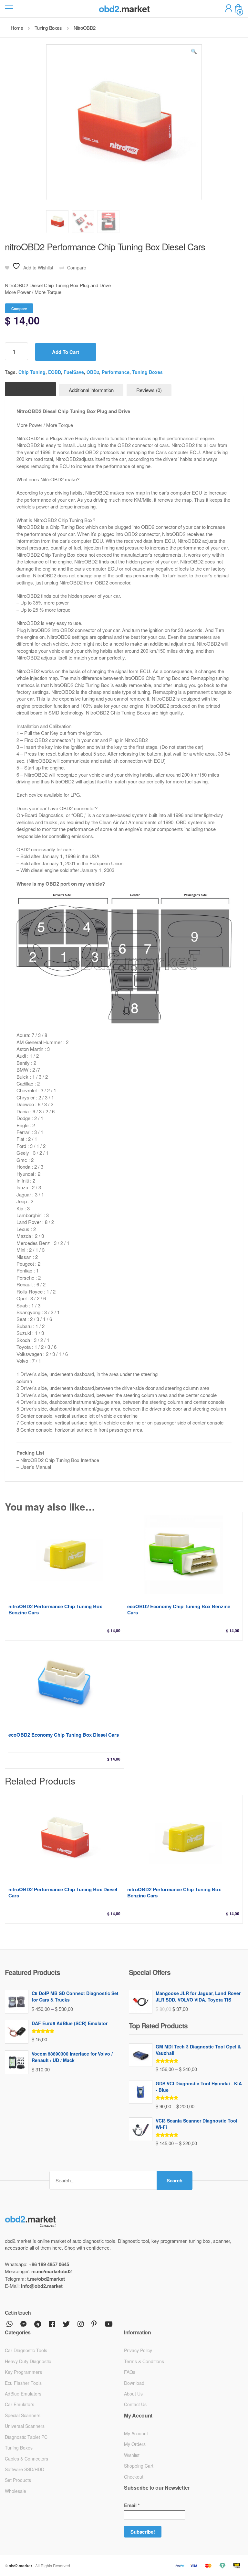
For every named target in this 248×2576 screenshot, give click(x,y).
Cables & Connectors (26, 2459)
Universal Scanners (25, 2426)
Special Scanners (23, 2415)
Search (175, 2180)
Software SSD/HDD (25, 2469)
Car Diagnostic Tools (26, 2350)
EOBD (55, 372)
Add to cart (66, 352)
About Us (133, 2394)
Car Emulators (20, 2404)
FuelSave (74, 372)
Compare (77, 268)
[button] (194, 52)
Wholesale (15, 2491)
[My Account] (229, 9)
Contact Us (135, 2404)
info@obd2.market (42, 2286)
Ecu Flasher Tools (23, 2383)
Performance (116, 372)
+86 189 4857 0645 (49, 2264)
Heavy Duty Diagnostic (28, 2361)
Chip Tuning (32, 372)
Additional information (91, 390)
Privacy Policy (138, 2350)
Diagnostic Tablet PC (26, 2437)
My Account (136, 2433)
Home (17, 28)
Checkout (134, 2477)
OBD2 (93, 372)
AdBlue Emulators (23, 2394)
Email (132, 2505)
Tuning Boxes (147, 372)
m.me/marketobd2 (52, 2271)
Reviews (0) (149, 390)
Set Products (18, 2480)
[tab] (30, 389)
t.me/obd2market (46, 2279)
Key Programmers (23, 2372)
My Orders (135, 2444)
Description (30, 389)
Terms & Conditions (144, 2361)
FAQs (130, 2372)
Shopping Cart (139, 2466)
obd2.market (20, 2566)
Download (134, 2383)
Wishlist (132, 2455)
